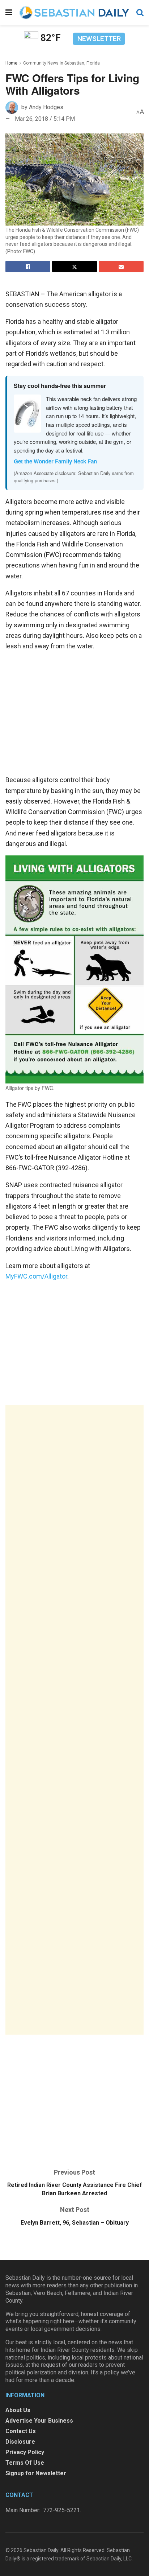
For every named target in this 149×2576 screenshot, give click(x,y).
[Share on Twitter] (74, 267)
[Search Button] (140, 13)
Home (11, 63)
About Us (18, 2410)
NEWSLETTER (99, 39)
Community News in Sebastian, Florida (61, 63)
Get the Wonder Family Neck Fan (55, 461)
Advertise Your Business (39, 2421)
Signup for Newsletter (36, 2473)
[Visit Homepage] (74, 13)
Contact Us (21, 2431)
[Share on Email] (121, 267)
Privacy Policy (25, 2452)
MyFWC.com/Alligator (36, 1276)
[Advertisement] (74, 1720)
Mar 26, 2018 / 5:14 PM (45, 119)
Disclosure (20, 2442)
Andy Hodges (46, 107)
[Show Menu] (9, 13)
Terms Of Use (25, 2463)
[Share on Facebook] (28, 267)
